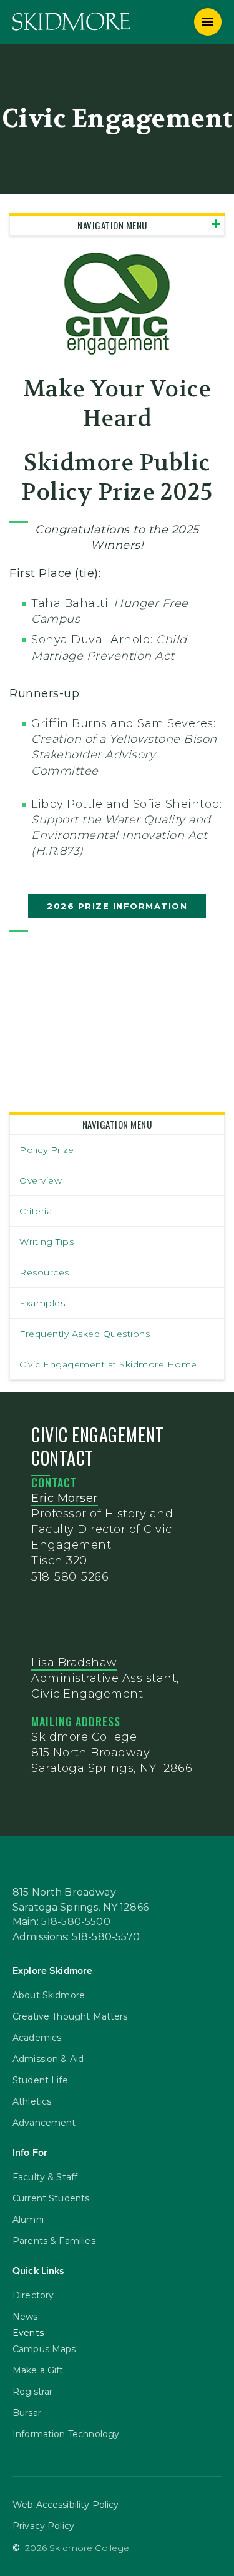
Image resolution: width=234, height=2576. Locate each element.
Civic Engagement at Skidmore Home (108, 1364)
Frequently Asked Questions (85, 1334)
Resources (44, 1272)
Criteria (36, 1211)
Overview (41, 1180)
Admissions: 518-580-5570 (76, 1937)
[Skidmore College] (71, 22)
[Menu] (208, 22)
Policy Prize (46, 1150)
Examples (42, 1303)
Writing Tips (46, 1242)
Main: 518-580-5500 (61, 1922)
